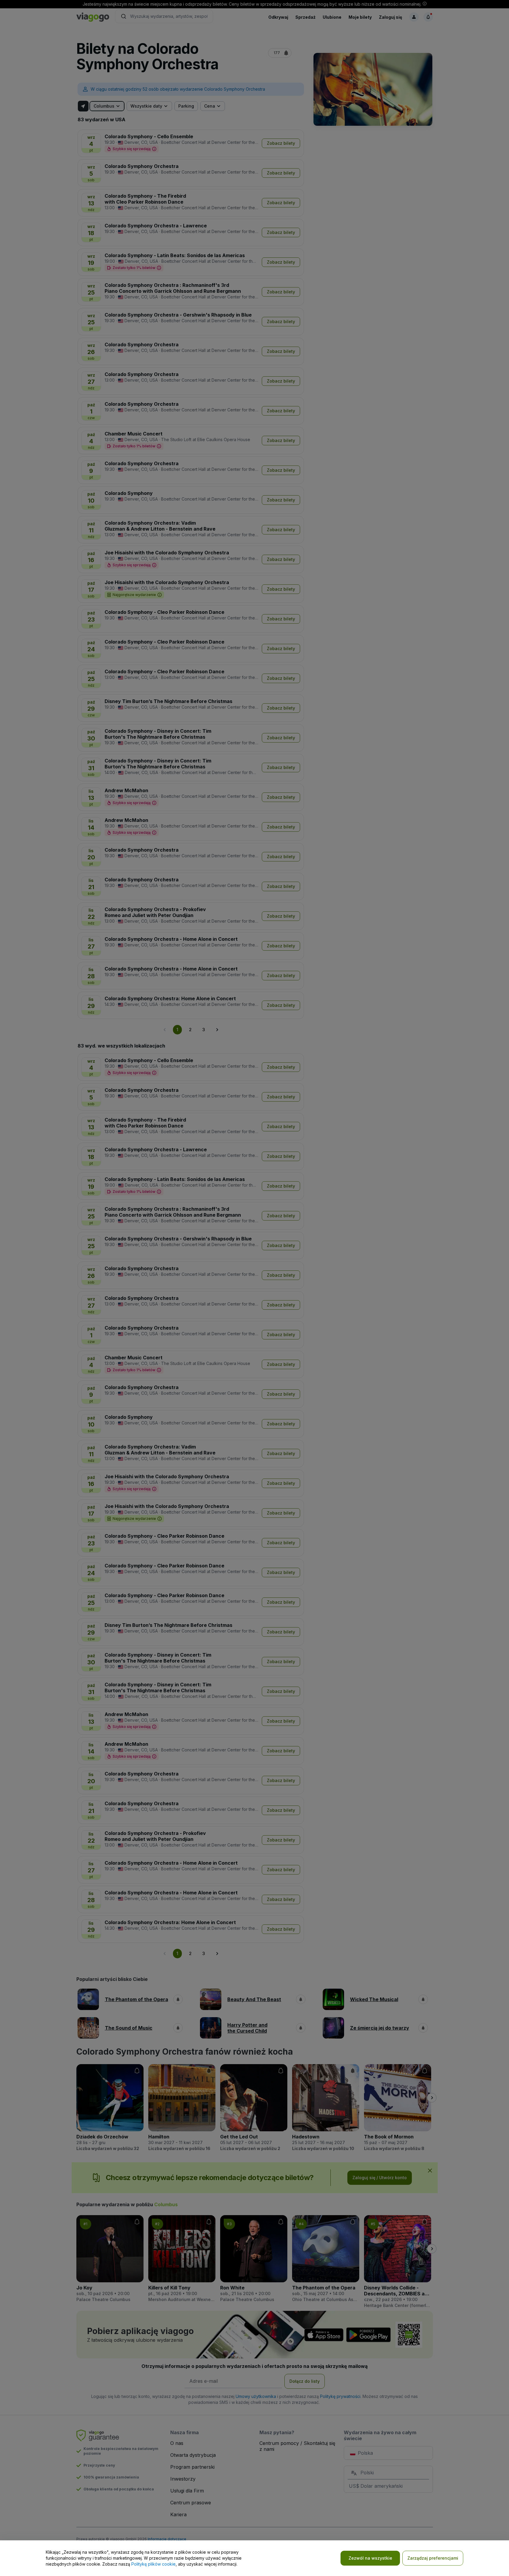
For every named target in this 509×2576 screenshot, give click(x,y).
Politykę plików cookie (153, 2564)
